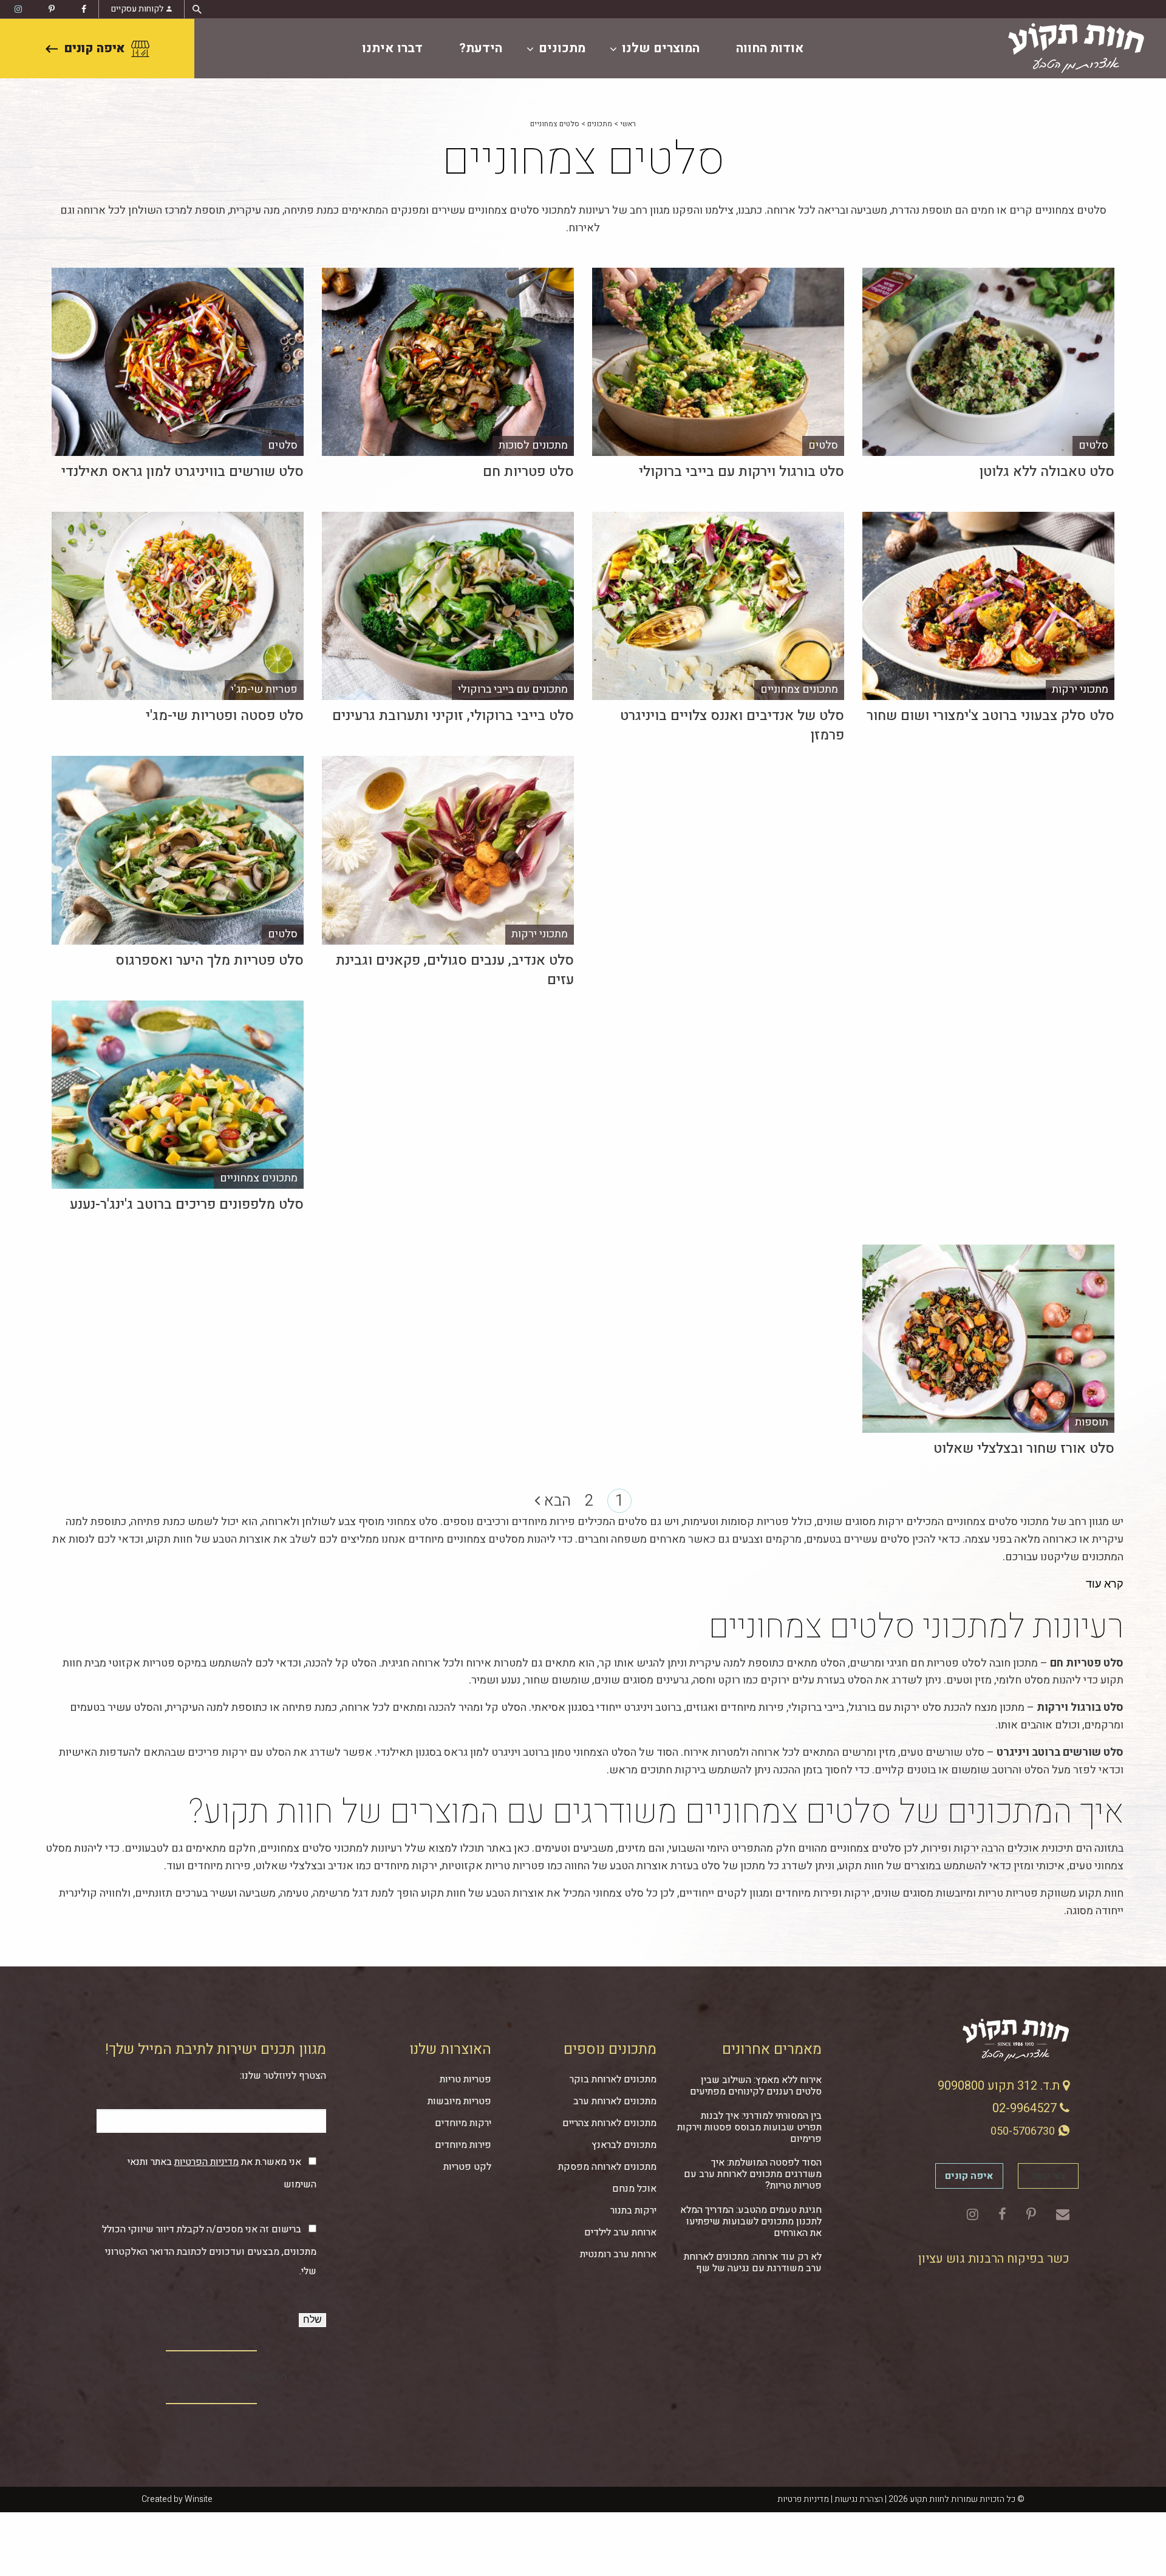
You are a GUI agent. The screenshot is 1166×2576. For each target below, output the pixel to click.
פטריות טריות (465, 2079)
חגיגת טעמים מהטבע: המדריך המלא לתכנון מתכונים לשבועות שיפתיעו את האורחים (751, 2221)
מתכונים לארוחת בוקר (613, 2079)
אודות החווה (770, 48)
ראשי (628, 124)
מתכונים (562, 48)
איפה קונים (94, 48)
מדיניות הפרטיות (206, 2162)
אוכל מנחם (634, 2189)
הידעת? (481, 48)
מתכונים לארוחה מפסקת (607, 2167)
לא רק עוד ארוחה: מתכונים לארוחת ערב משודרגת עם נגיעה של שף (753, 2262)
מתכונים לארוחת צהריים (609, 2123)
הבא (555, 1501)
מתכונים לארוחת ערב (615, 2101)
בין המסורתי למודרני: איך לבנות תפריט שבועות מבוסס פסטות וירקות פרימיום (749, 2127)
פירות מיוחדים (463, 2145)
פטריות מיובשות (459, 2101)
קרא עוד (1105, 1584)
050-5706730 (1024, 2131)
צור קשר (1048, 2176)
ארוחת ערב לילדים (620, 2232)
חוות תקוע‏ (264, 2377)
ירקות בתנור (633, 2211)
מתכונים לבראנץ (624, 2145)
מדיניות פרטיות (803, 2499)
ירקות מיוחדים (463, 2123)
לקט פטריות (467, 2167)
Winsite (199, 2499)
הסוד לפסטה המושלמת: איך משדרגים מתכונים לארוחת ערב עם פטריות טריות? (753, 2174)
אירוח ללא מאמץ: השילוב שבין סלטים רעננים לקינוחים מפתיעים (756, 2086)
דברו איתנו (392, 48)
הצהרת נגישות (859, 2499)
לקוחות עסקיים (137, 9)
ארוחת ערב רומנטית (618, 2254)
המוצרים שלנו (661, 48)
